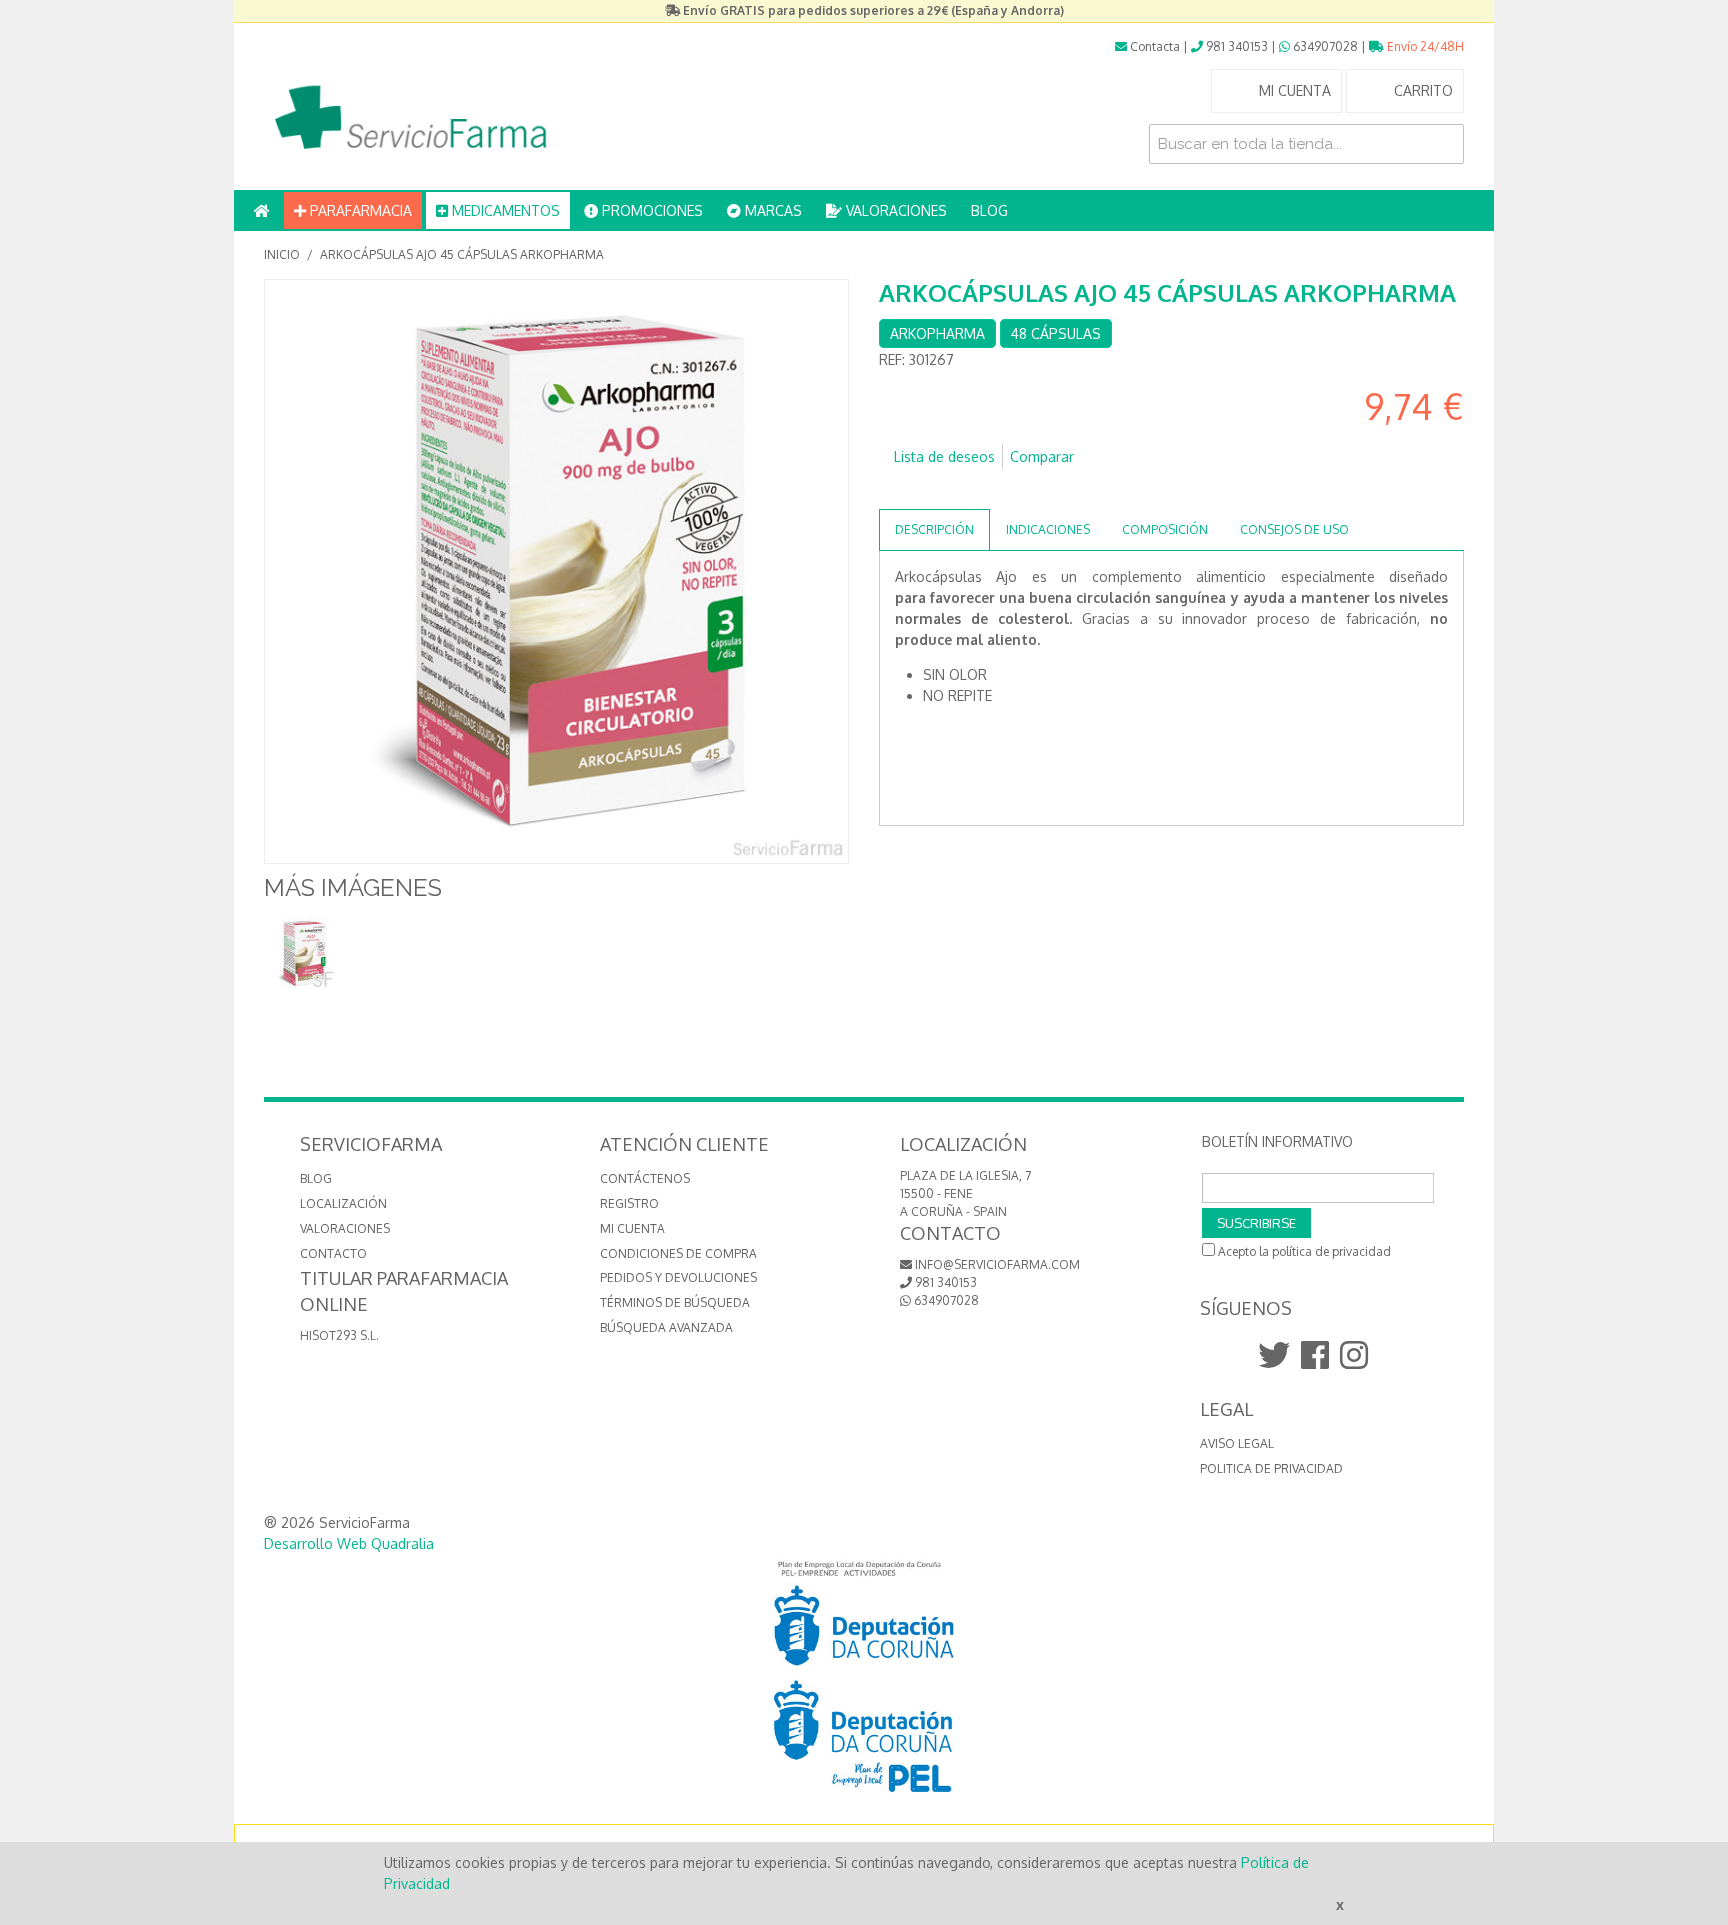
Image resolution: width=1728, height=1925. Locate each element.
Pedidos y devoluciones (678, 1277)
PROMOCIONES (650, 210)
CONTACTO (333, 1253)
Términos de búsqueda (675, 1302)
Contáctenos (645, 1178)
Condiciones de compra (678, 1253)
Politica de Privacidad (1271, 1468)
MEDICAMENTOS (504, 210)
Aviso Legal (1237, 1443)
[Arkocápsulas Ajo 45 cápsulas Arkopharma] (301, 953)
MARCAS (771, 210)
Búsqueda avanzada (666, 1327)
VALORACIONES (894, 210)
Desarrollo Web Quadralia (349, 1543)
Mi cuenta (632, 1228)
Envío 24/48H (1424, 46)
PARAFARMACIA (359, 210)
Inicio (282, 254)
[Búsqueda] (1444, 144)
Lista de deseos (944, 456)
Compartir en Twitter (954, 489)
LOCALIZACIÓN (343, 1203)
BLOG (989, 210)
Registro (629, 1203)
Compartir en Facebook (914, 489)
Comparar (1042, 456)
